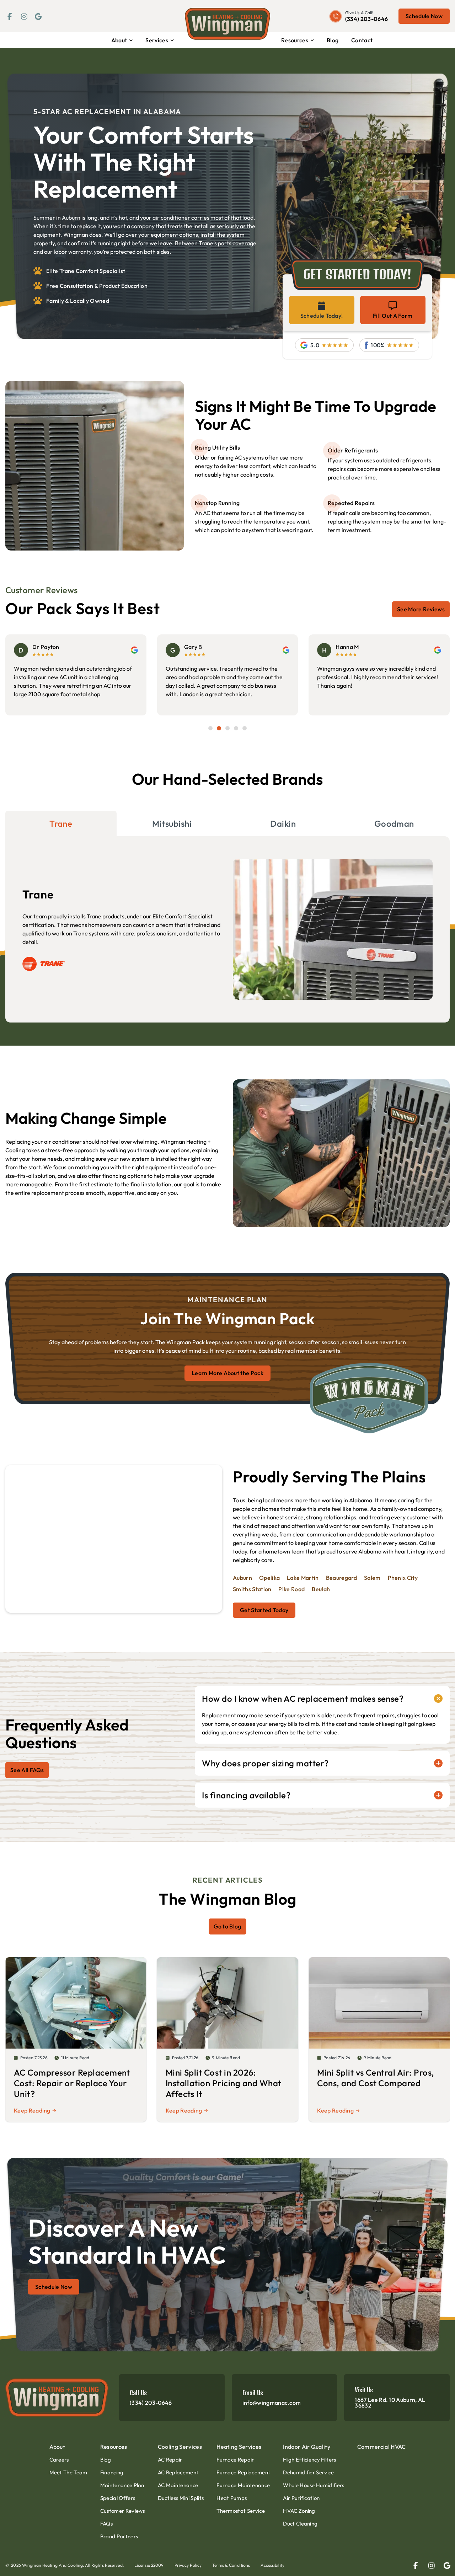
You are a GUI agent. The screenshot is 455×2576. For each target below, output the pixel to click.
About (119, 40)
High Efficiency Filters (309, 2460)
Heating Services (239, 2447)
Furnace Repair (235, 2460)
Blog (333, 40)
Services (157, 40)
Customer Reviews (123, 2511)
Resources (295, 40)
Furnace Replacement (243, 2472)
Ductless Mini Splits (181, 2498)
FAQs (106, 2524)
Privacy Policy (188, 2565)
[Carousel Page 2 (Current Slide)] (219, 728)
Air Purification (301, 2498)
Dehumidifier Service (308, 2472)
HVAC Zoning (299, 2511)
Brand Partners (119, 2536)
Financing (112, 2472)
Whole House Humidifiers (314, 2485)
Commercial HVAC (382, 2447)
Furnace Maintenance (243, 2485)
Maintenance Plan (122, 2485)
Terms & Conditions (231, 2565)
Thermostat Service (241, 2511)
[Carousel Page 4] (236, 728)
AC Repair (170, 2460)
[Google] (37, 16)
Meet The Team (68, 2472)
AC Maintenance (178, 2485)
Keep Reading (32, 2110)
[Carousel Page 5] (245, 728)
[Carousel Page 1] (210, 728)
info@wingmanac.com (272, 2403)
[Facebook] (9, 16)
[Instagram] (23, 16)
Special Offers (118, 2498)
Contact (362, 40)
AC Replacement (178, 2472)
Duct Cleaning (300, 2524)
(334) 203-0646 (366, 19)
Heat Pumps (232, 2498)
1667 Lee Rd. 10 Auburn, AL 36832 (390, 2403)
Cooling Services (180, 2447)
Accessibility (272, 2565)
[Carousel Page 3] (227, 728)
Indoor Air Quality (307, 2447)
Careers (59, 2460)
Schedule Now (424, 16)
